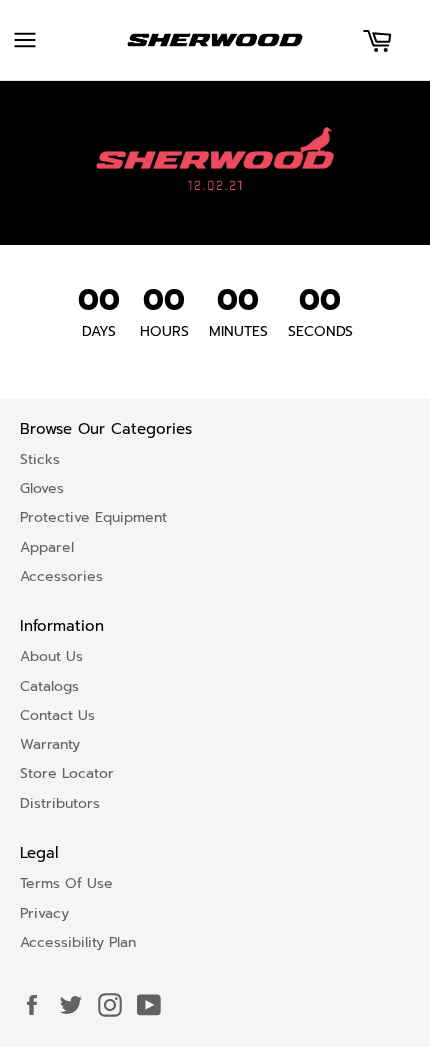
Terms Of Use (66, 883)
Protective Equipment (93, 517)
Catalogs (49, 686)
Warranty (50, 744)
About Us (51, 656)
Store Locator (67, 773)
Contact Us (57, 715)
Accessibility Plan (78, 942)
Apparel (47, 547)
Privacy (44, 913)
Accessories (61, 576)
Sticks (40, 459)
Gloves (42, 488)
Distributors (60, 803)
